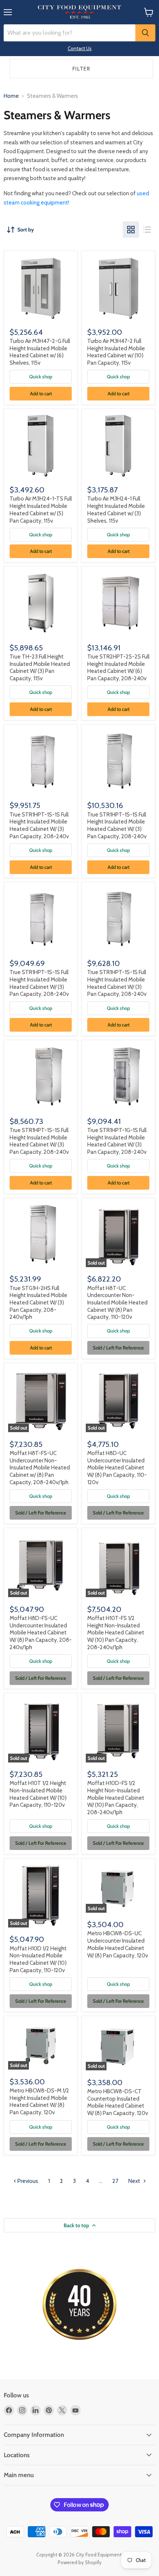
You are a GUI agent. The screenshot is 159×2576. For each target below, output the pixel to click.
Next (135, 2181)
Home (11, 96)
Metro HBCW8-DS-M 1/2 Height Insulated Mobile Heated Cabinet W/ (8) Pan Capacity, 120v (39, 2102)
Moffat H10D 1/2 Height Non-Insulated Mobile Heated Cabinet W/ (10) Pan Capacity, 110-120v (38, 1959)
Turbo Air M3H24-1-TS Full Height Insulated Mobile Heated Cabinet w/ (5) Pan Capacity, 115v (41, 510)
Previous (27, 2181)
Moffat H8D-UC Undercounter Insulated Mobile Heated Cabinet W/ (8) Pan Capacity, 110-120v (117, 1468)
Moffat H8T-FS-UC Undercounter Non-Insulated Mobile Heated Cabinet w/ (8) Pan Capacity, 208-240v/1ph (40, 1468)
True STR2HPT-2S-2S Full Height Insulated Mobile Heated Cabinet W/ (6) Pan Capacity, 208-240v (118, 668)
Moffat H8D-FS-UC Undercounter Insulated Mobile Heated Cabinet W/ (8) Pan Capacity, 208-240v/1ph (41, 1633)
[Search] (145, 33)
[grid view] (131, 230)
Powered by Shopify (80, 2562)
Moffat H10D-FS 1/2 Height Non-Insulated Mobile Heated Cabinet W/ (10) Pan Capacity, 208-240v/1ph (116, 1798)
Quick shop (41, 376)
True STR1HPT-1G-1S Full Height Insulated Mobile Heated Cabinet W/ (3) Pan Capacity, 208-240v (117, 1141)
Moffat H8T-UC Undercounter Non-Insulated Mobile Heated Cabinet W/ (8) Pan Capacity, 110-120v (117, 1303)
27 (115, 2181)
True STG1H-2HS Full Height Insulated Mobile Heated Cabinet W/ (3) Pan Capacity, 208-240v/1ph (38, 1303)
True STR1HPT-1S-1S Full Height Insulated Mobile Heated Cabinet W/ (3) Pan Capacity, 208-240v (39, 826)
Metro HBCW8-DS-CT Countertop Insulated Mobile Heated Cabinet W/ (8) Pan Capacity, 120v (118, 2102)
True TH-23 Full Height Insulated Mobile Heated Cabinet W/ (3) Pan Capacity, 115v (40, 668)
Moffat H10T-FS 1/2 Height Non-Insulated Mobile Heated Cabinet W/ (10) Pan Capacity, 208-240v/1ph (116, 1633)
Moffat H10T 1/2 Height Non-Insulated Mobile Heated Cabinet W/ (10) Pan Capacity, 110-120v (38, 1794)
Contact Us (80, 48)
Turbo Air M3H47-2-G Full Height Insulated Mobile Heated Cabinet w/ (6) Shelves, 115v (40, 352)
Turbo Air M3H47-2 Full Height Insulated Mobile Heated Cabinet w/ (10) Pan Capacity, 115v (116, 352)
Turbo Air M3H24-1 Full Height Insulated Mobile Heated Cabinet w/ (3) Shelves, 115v (116, 510)
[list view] (147, 230)
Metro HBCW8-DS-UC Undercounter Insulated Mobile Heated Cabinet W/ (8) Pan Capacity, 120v (118, 1944)
